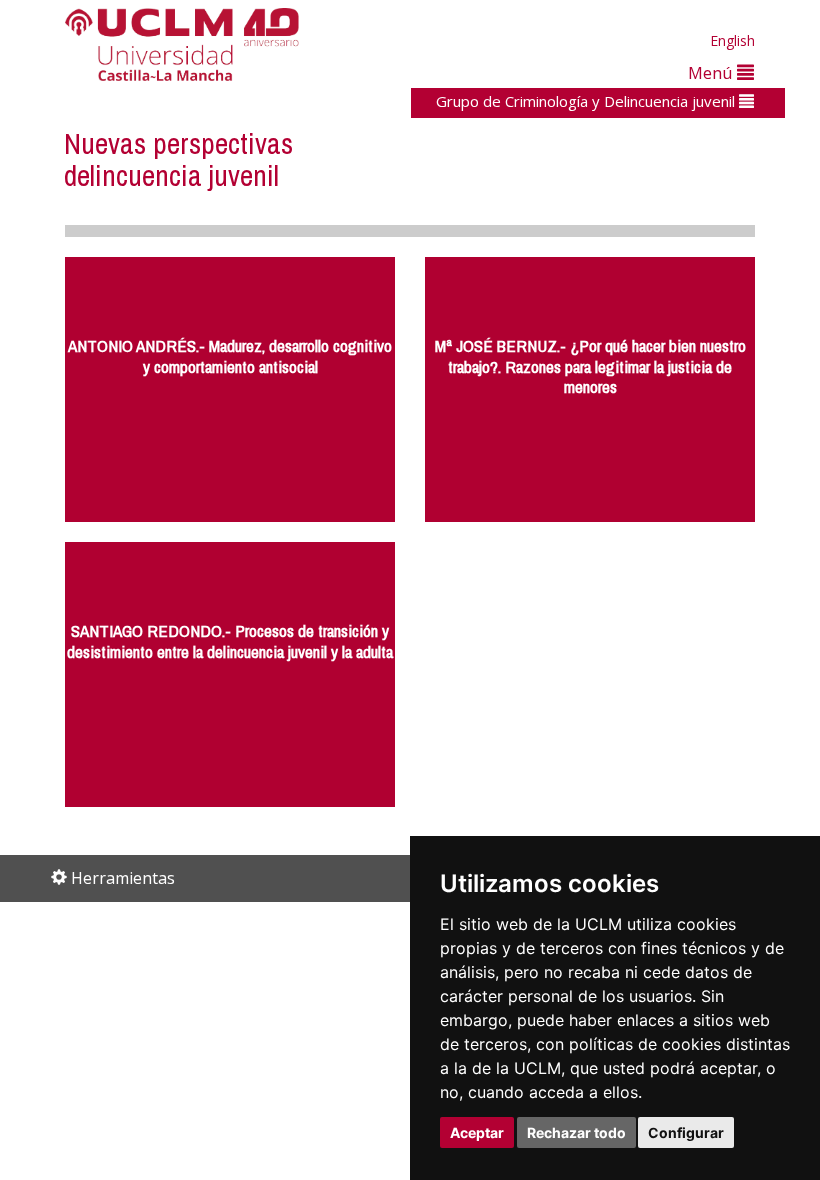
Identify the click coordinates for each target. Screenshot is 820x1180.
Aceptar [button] (477, 1132)
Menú (712, 72)
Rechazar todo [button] (576, 1132)
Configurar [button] (686, 1132)
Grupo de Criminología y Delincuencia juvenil (587, 101)
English (732, 40)
